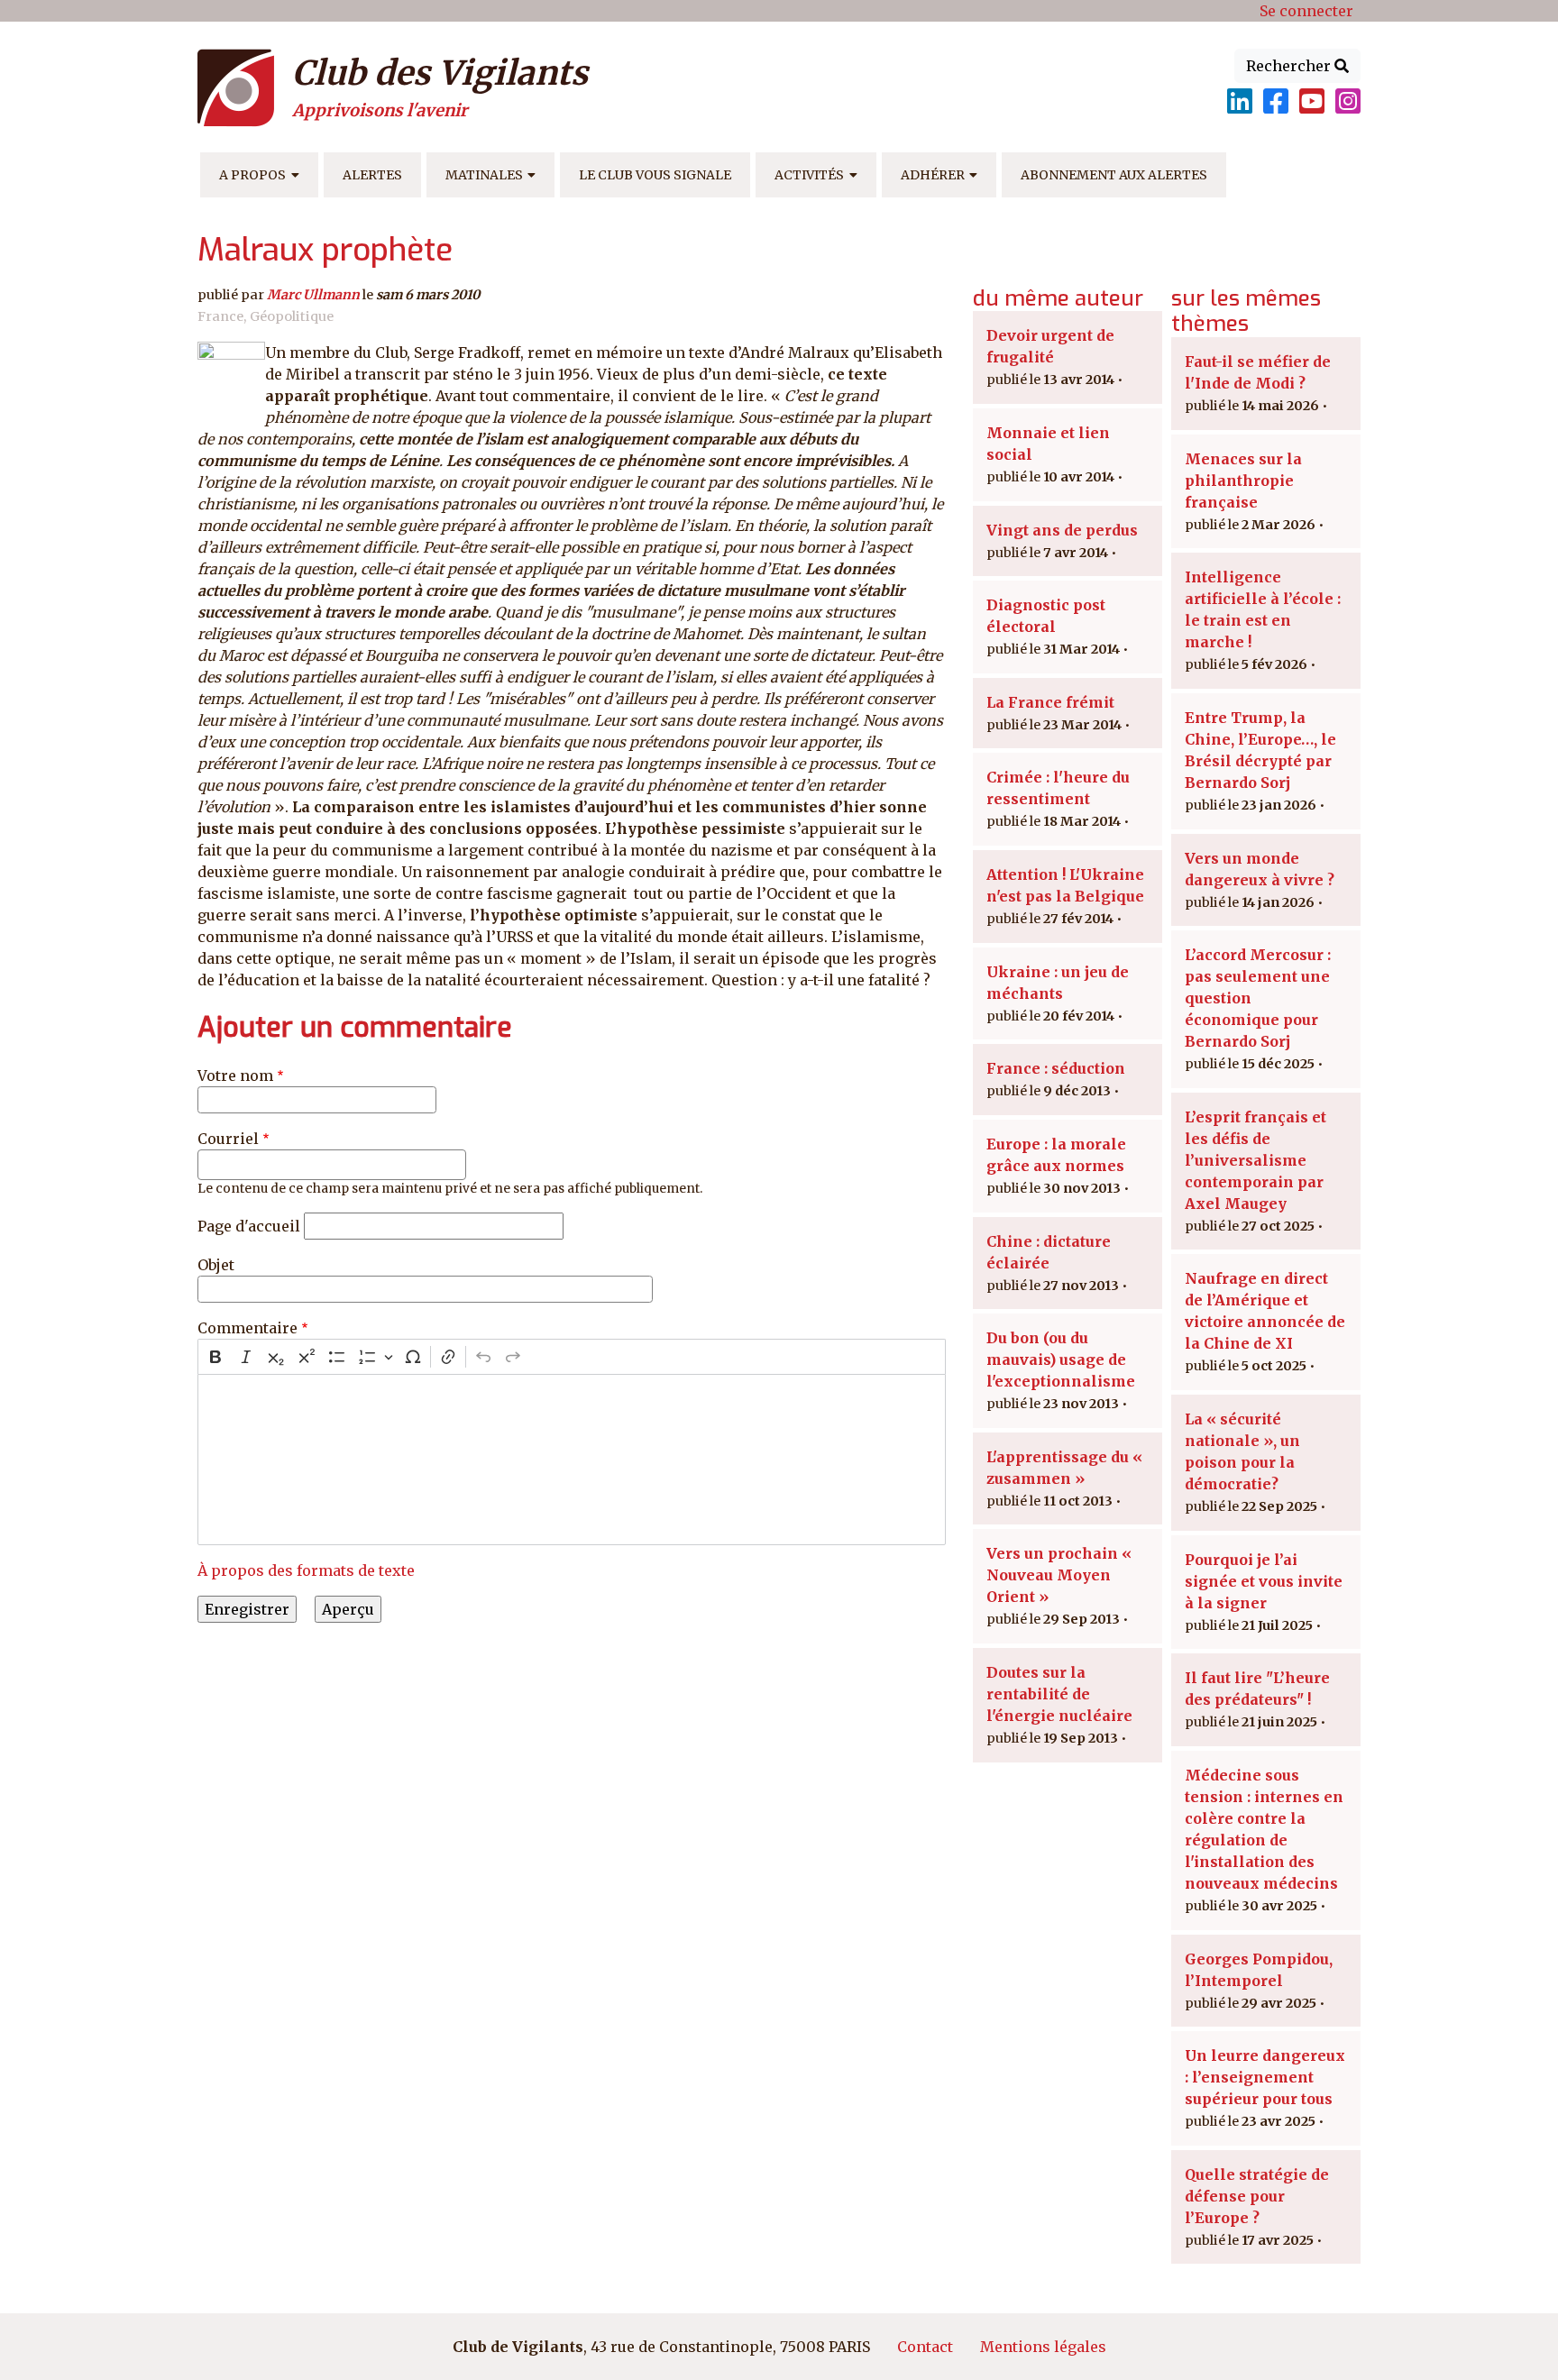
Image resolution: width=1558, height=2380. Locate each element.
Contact (925, 2347)
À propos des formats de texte (306, 1570)
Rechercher (1290, 66)
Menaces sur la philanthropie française (1243, 481)
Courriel (228, 1139)
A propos (252, 175)
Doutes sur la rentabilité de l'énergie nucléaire (1059, 1694)
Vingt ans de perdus (1062, 530)
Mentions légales (1043, 2347)
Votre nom (235, 1076)
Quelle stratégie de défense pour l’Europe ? (1257, 2196)
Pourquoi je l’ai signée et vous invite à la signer (1264, 1581)
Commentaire (247, 1328)
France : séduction (1056, 1068)
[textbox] (572, 1460)
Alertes (372, 175)
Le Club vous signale (655, 175)
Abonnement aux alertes (1114, 175)
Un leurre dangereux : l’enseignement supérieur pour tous (1265, 2077)
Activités (809, 175)
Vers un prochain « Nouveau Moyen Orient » (1059, 1575)
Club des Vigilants (440, 73)
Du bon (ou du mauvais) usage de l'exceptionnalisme (1061, 1359)
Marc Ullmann (313, 295)
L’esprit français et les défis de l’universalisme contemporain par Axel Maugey (1256, 1160)
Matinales (484, 175)
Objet (216, 1265)
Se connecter (1306, 11)
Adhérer (933, 175)
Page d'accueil (249, 1226)
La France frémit (1050, 702)
